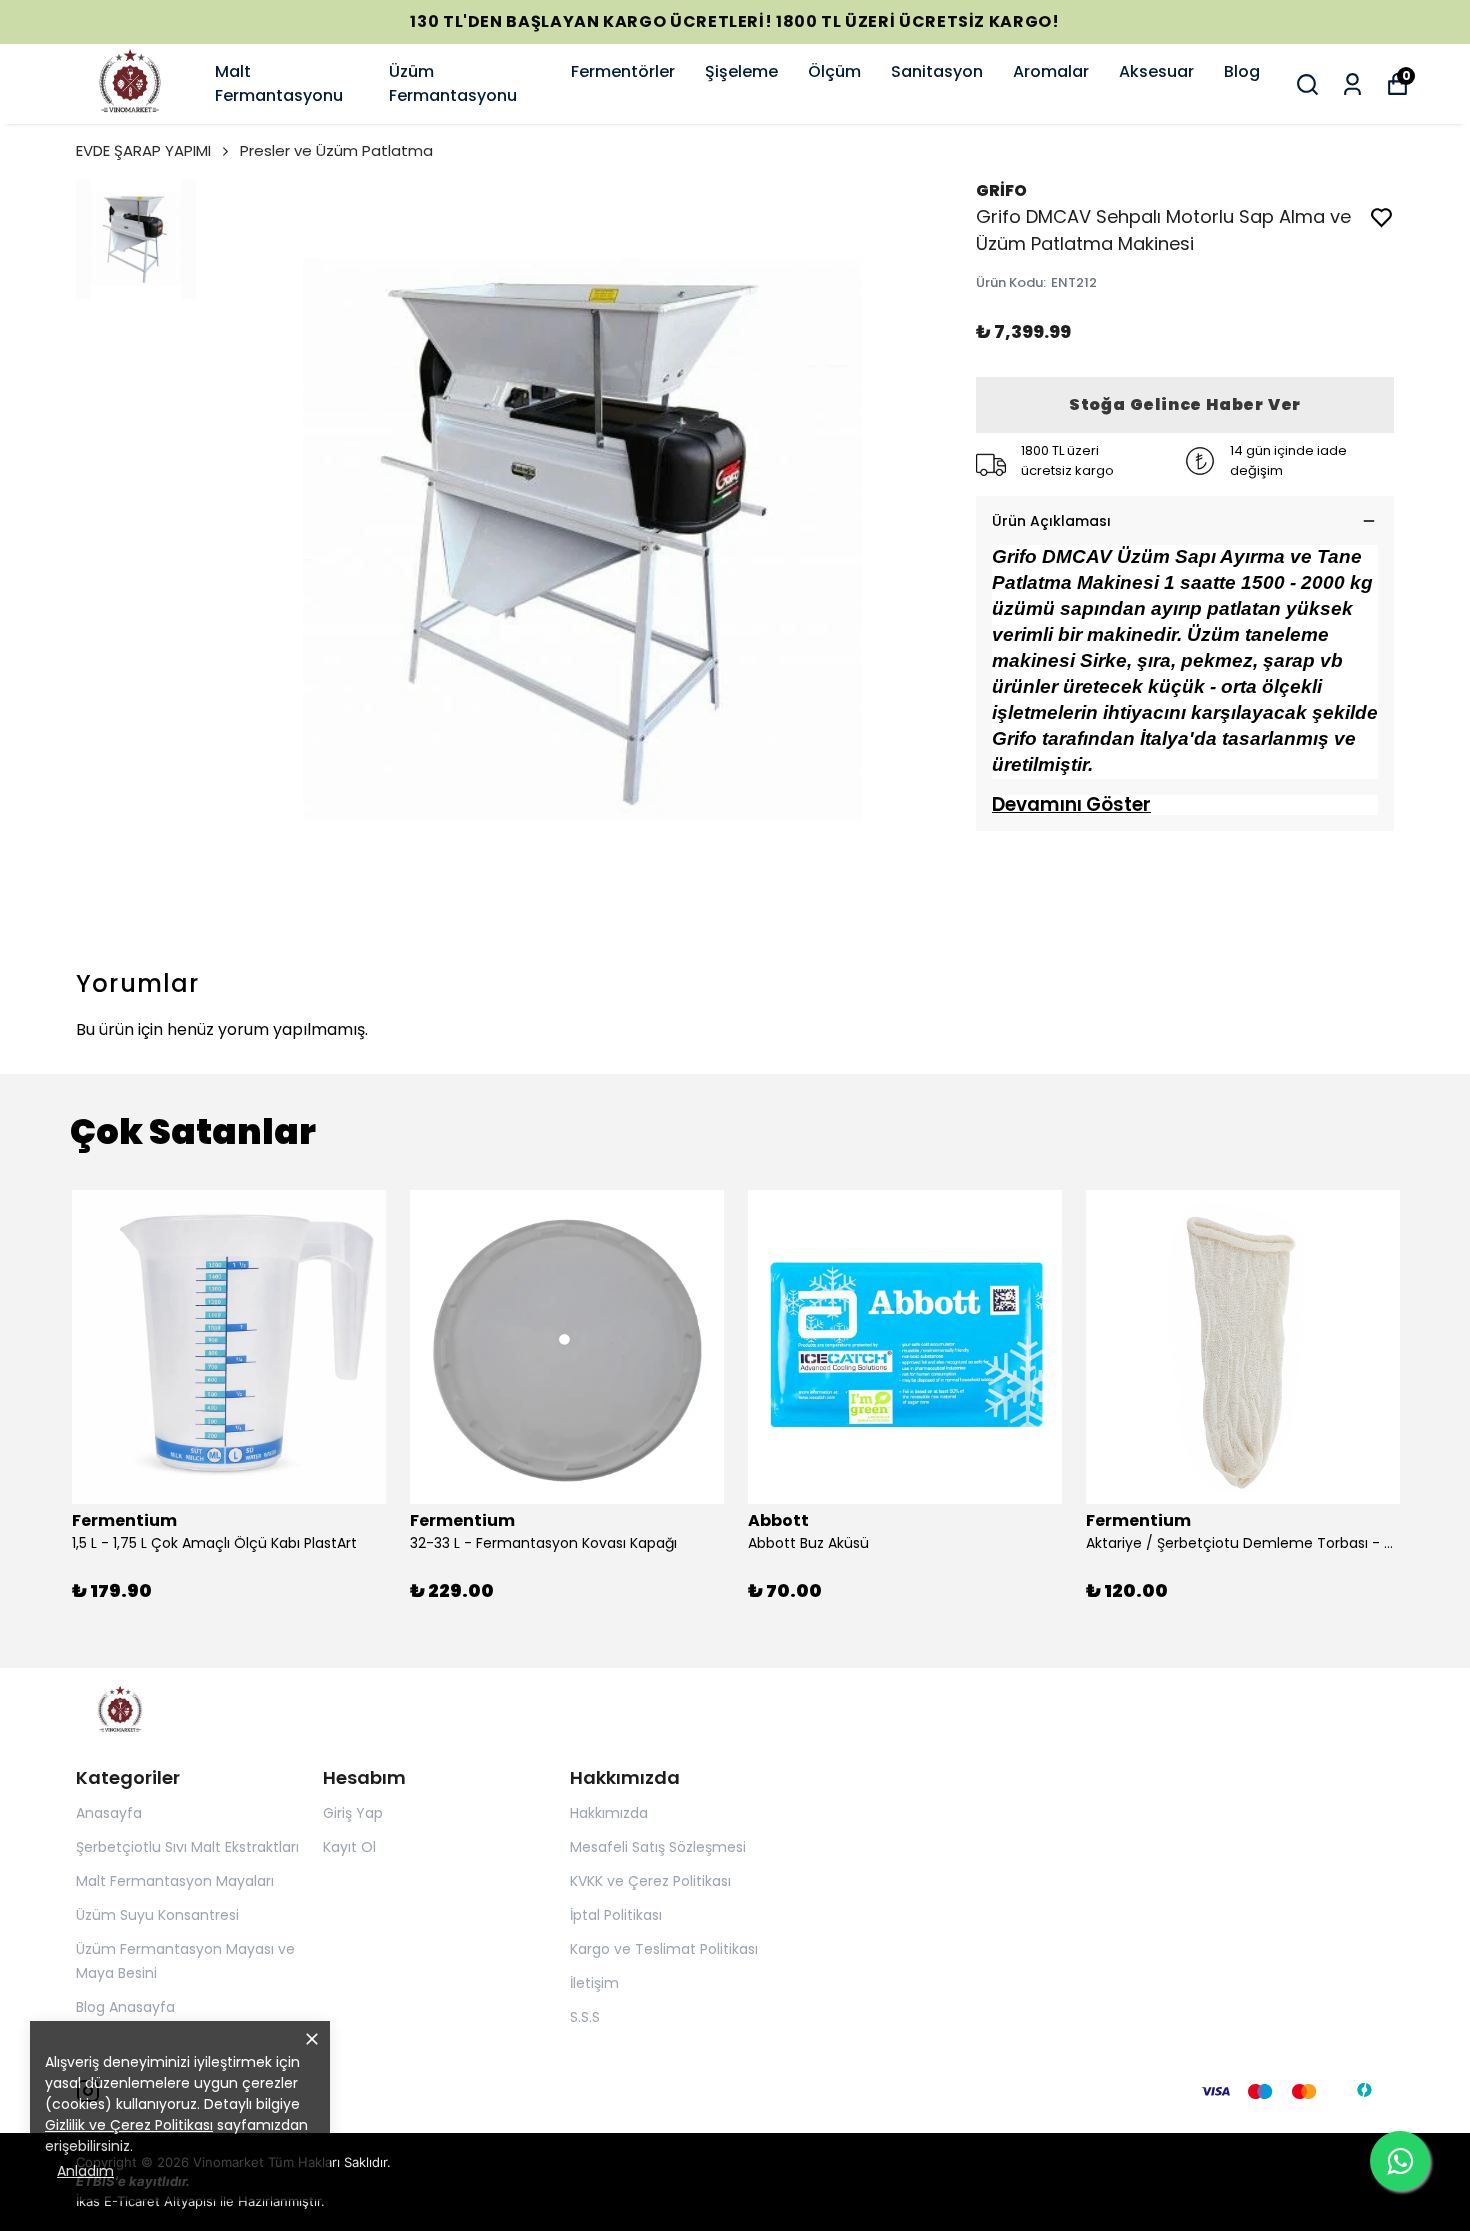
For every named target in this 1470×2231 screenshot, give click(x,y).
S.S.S (585, 2017)
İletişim (594, 1983)
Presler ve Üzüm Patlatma (336, 150)
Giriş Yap (353, 1813)
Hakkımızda (609, 1813)
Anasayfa (109, 1813)
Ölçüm (834, 71)
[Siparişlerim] (1352, 84)
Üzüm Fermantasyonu (453, 83)
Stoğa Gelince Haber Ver (1185, 404)
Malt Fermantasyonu (279, 83)
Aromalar (1051, 71)
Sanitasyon (937, 71)
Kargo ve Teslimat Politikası (664, 1949)
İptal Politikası (616, 1915)
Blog (1242, 71)
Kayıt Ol (349, 1847)
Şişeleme (741, 71)
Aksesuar (1156, 71)
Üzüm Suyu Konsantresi (157, 1915)
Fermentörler (623, 71)
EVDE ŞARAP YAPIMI (143, 150)
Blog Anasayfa (125, 2007)
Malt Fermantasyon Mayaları (175, 1881)
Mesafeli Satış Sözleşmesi (658, 1847)
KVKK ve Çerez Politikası (650, 1881)
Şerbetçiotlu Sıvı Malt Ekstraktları (187, 1847)
